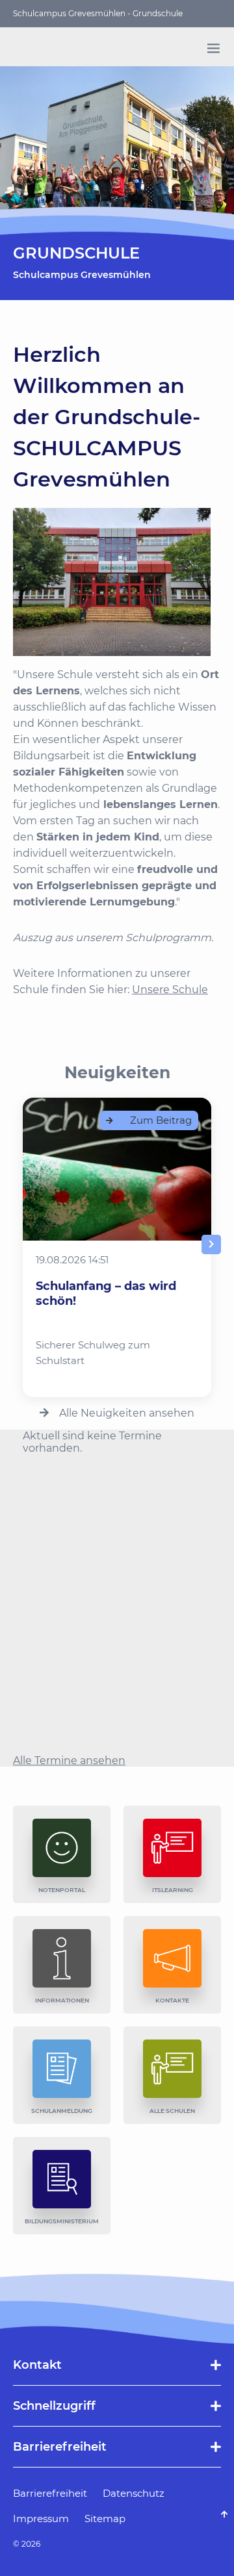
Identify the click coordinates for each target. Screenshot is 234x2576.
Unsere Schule (170, 990)
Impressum (41, 2519)
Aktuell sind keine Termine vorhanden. (92, 1442)
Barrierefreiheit (50, 2493)
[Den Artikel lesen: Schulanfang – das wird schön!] (117, 1169)
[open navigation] (213, 48)
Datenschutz (134, 2493)
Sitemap (105, 2519)
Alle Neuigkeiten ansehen (127, 1413)
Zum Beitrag (161, 1120)
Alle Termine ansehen (69, 1761)
